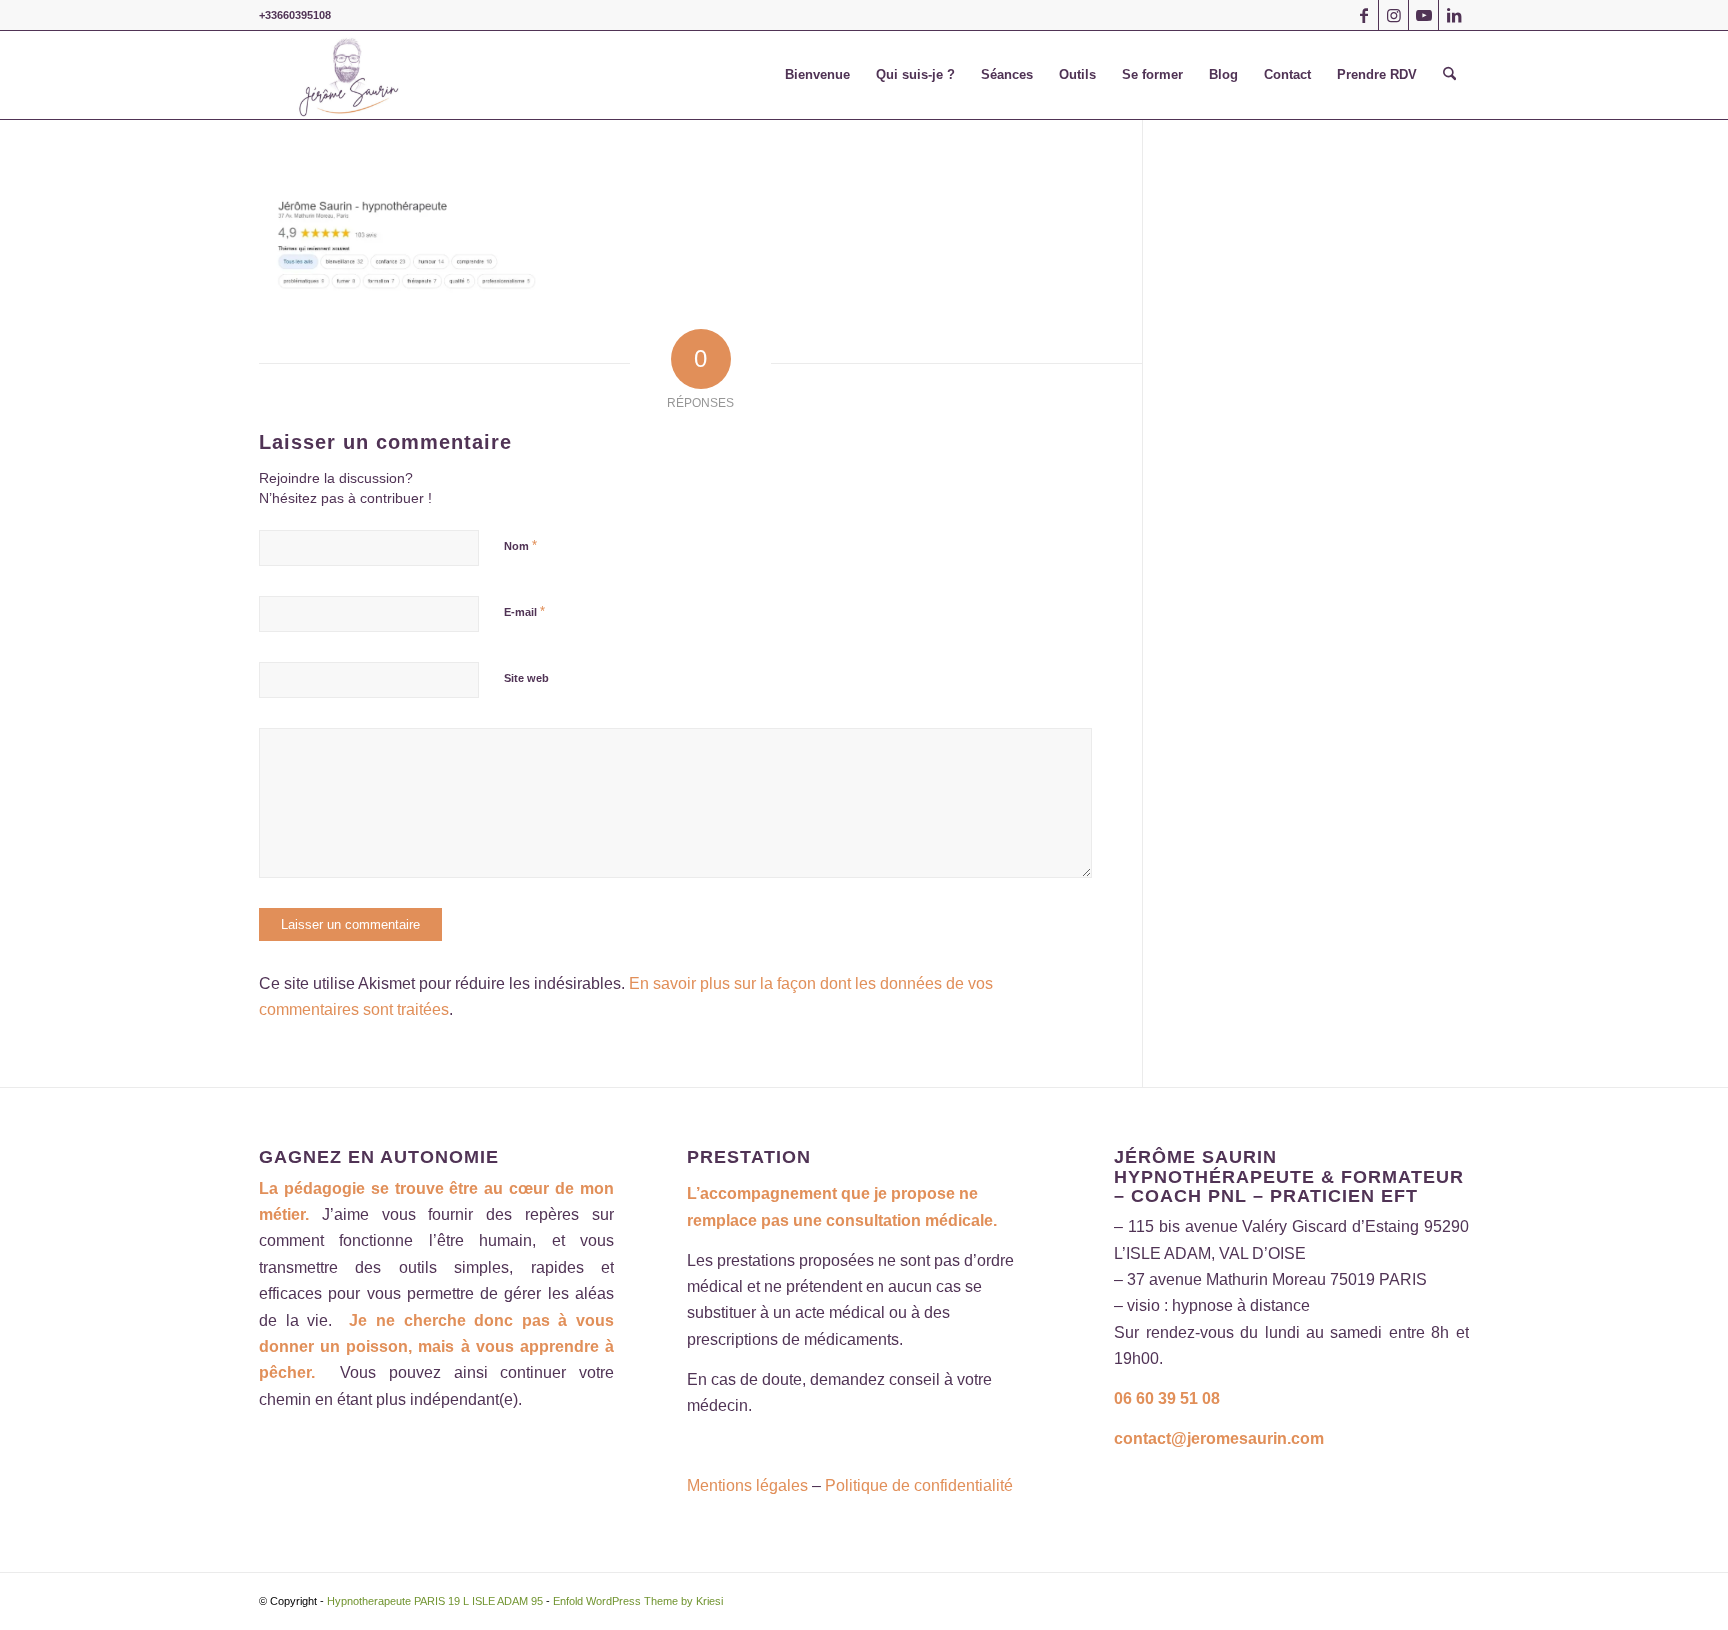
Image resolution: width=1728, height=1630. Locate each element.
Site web (526, 678)
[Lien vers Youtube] (1423, 15)
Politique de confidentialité (919, 1485)
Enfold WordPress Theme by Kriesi (638, 1601)
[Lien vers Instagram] (1393, 15)
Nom (520, 545)
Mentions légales (747, 1485)
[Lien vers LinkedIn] (1454, 15)
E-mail (524, 611)
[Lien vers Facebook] (1363, 15)
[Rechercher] (1449, 75)
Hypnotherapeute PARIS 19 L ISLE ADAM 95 (435, 1601)
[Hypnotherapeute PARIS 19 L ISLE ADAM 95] (349, 75)
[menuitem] (817, 75)
